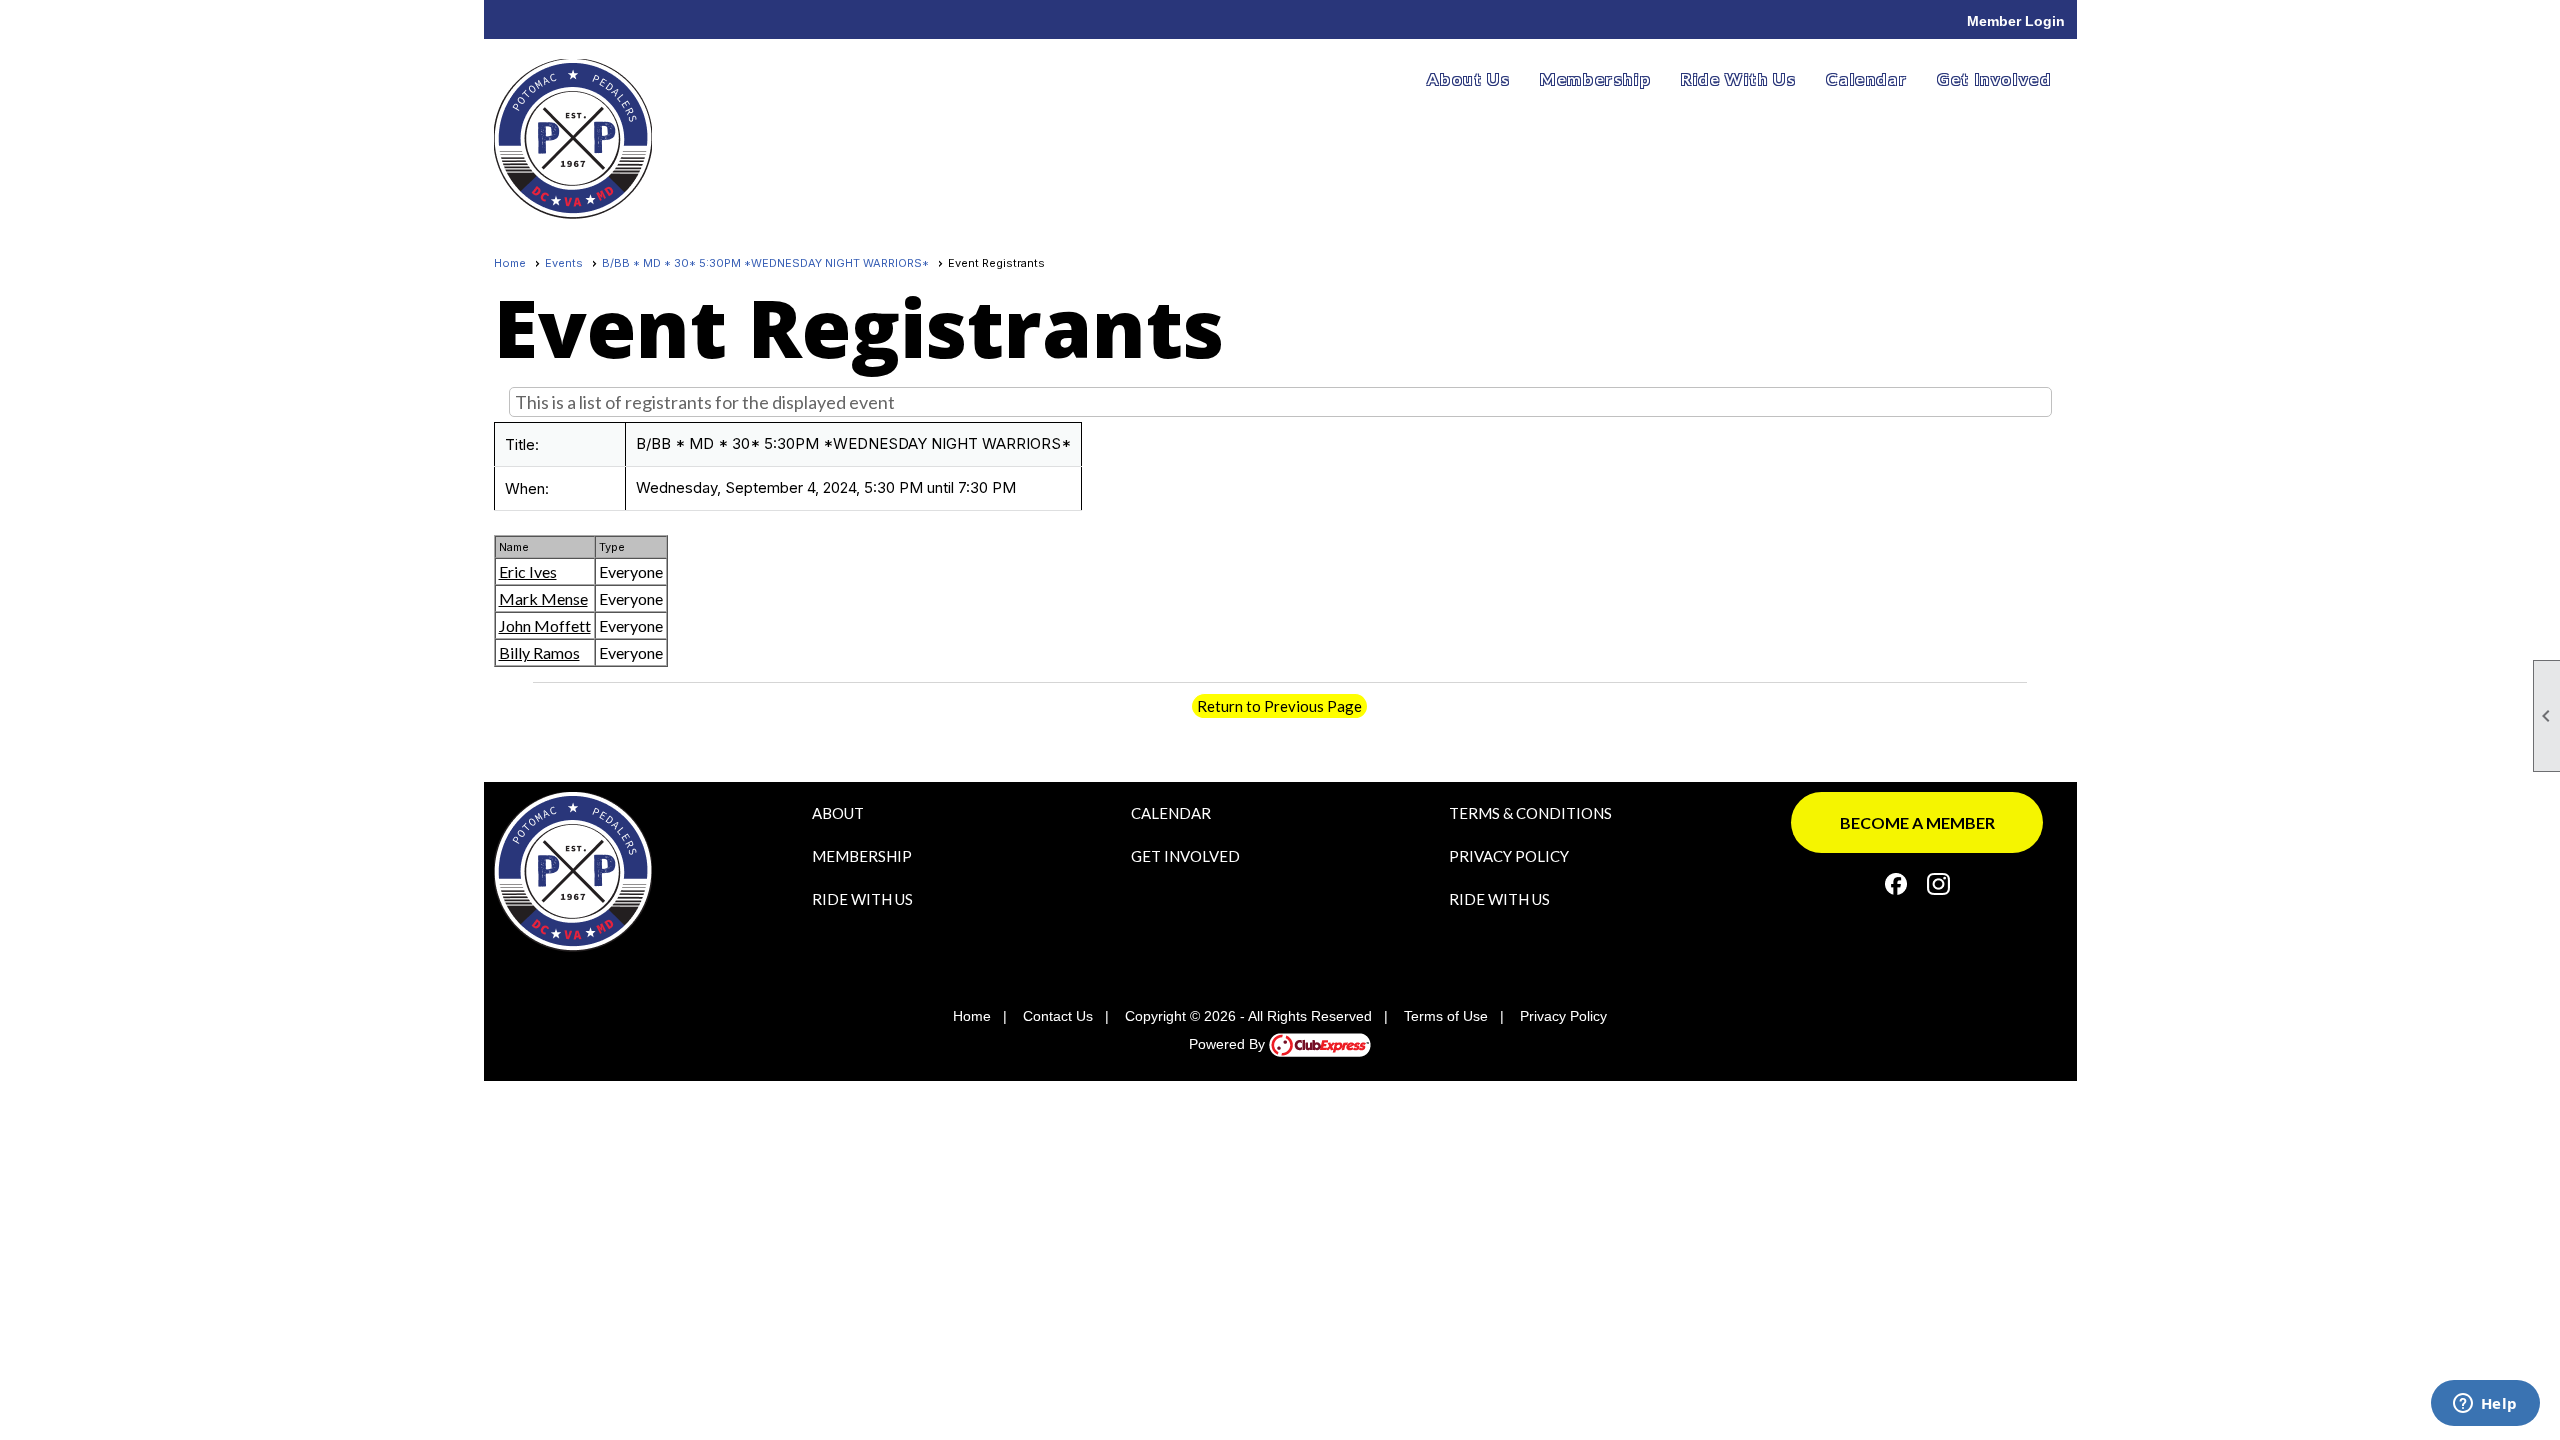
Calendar (1866, 78)
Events (564, 263)
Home (510, 263)
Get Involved (1994, 78)
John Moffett (545, 625)
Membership (1595, 78)
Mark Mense (543, 598)
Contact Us (1058, 1016)
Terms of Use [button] (1446, 1016)
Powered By (1229, 1044)
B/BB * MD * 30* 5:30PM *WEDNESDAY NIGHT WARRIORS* (765, 263)
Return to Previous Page (1279, 706)
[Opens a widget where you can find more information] (2485, 1405)
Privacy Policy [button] (1563, 1016)
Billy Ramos (539, 652)
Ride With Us (1738, 78)
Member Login (2016, 21)
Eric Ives (528, 571)
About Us (1468, 78)
